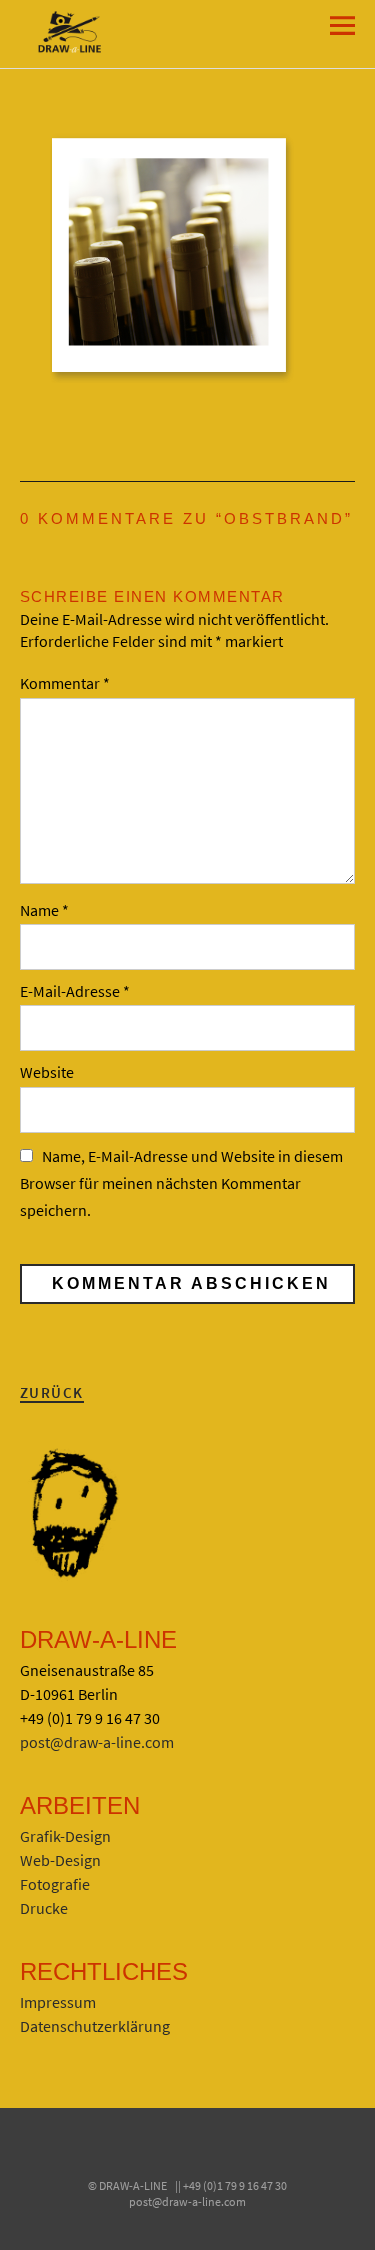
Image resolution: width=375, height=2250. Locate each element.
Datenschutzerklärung (95, 2026)
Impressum (58, 2002)
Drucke (44, 1908)
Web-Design (60, 1860)
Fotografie (55, 1884)
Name (44, 910)
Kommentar (65, 683)
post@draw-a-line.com (97, 1742)
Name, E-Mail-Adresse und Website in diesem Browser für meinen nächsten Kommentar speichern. (181, 1183)
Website (47, 1072)
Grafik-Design (65, 1836)
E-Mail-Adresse (75, 991)
